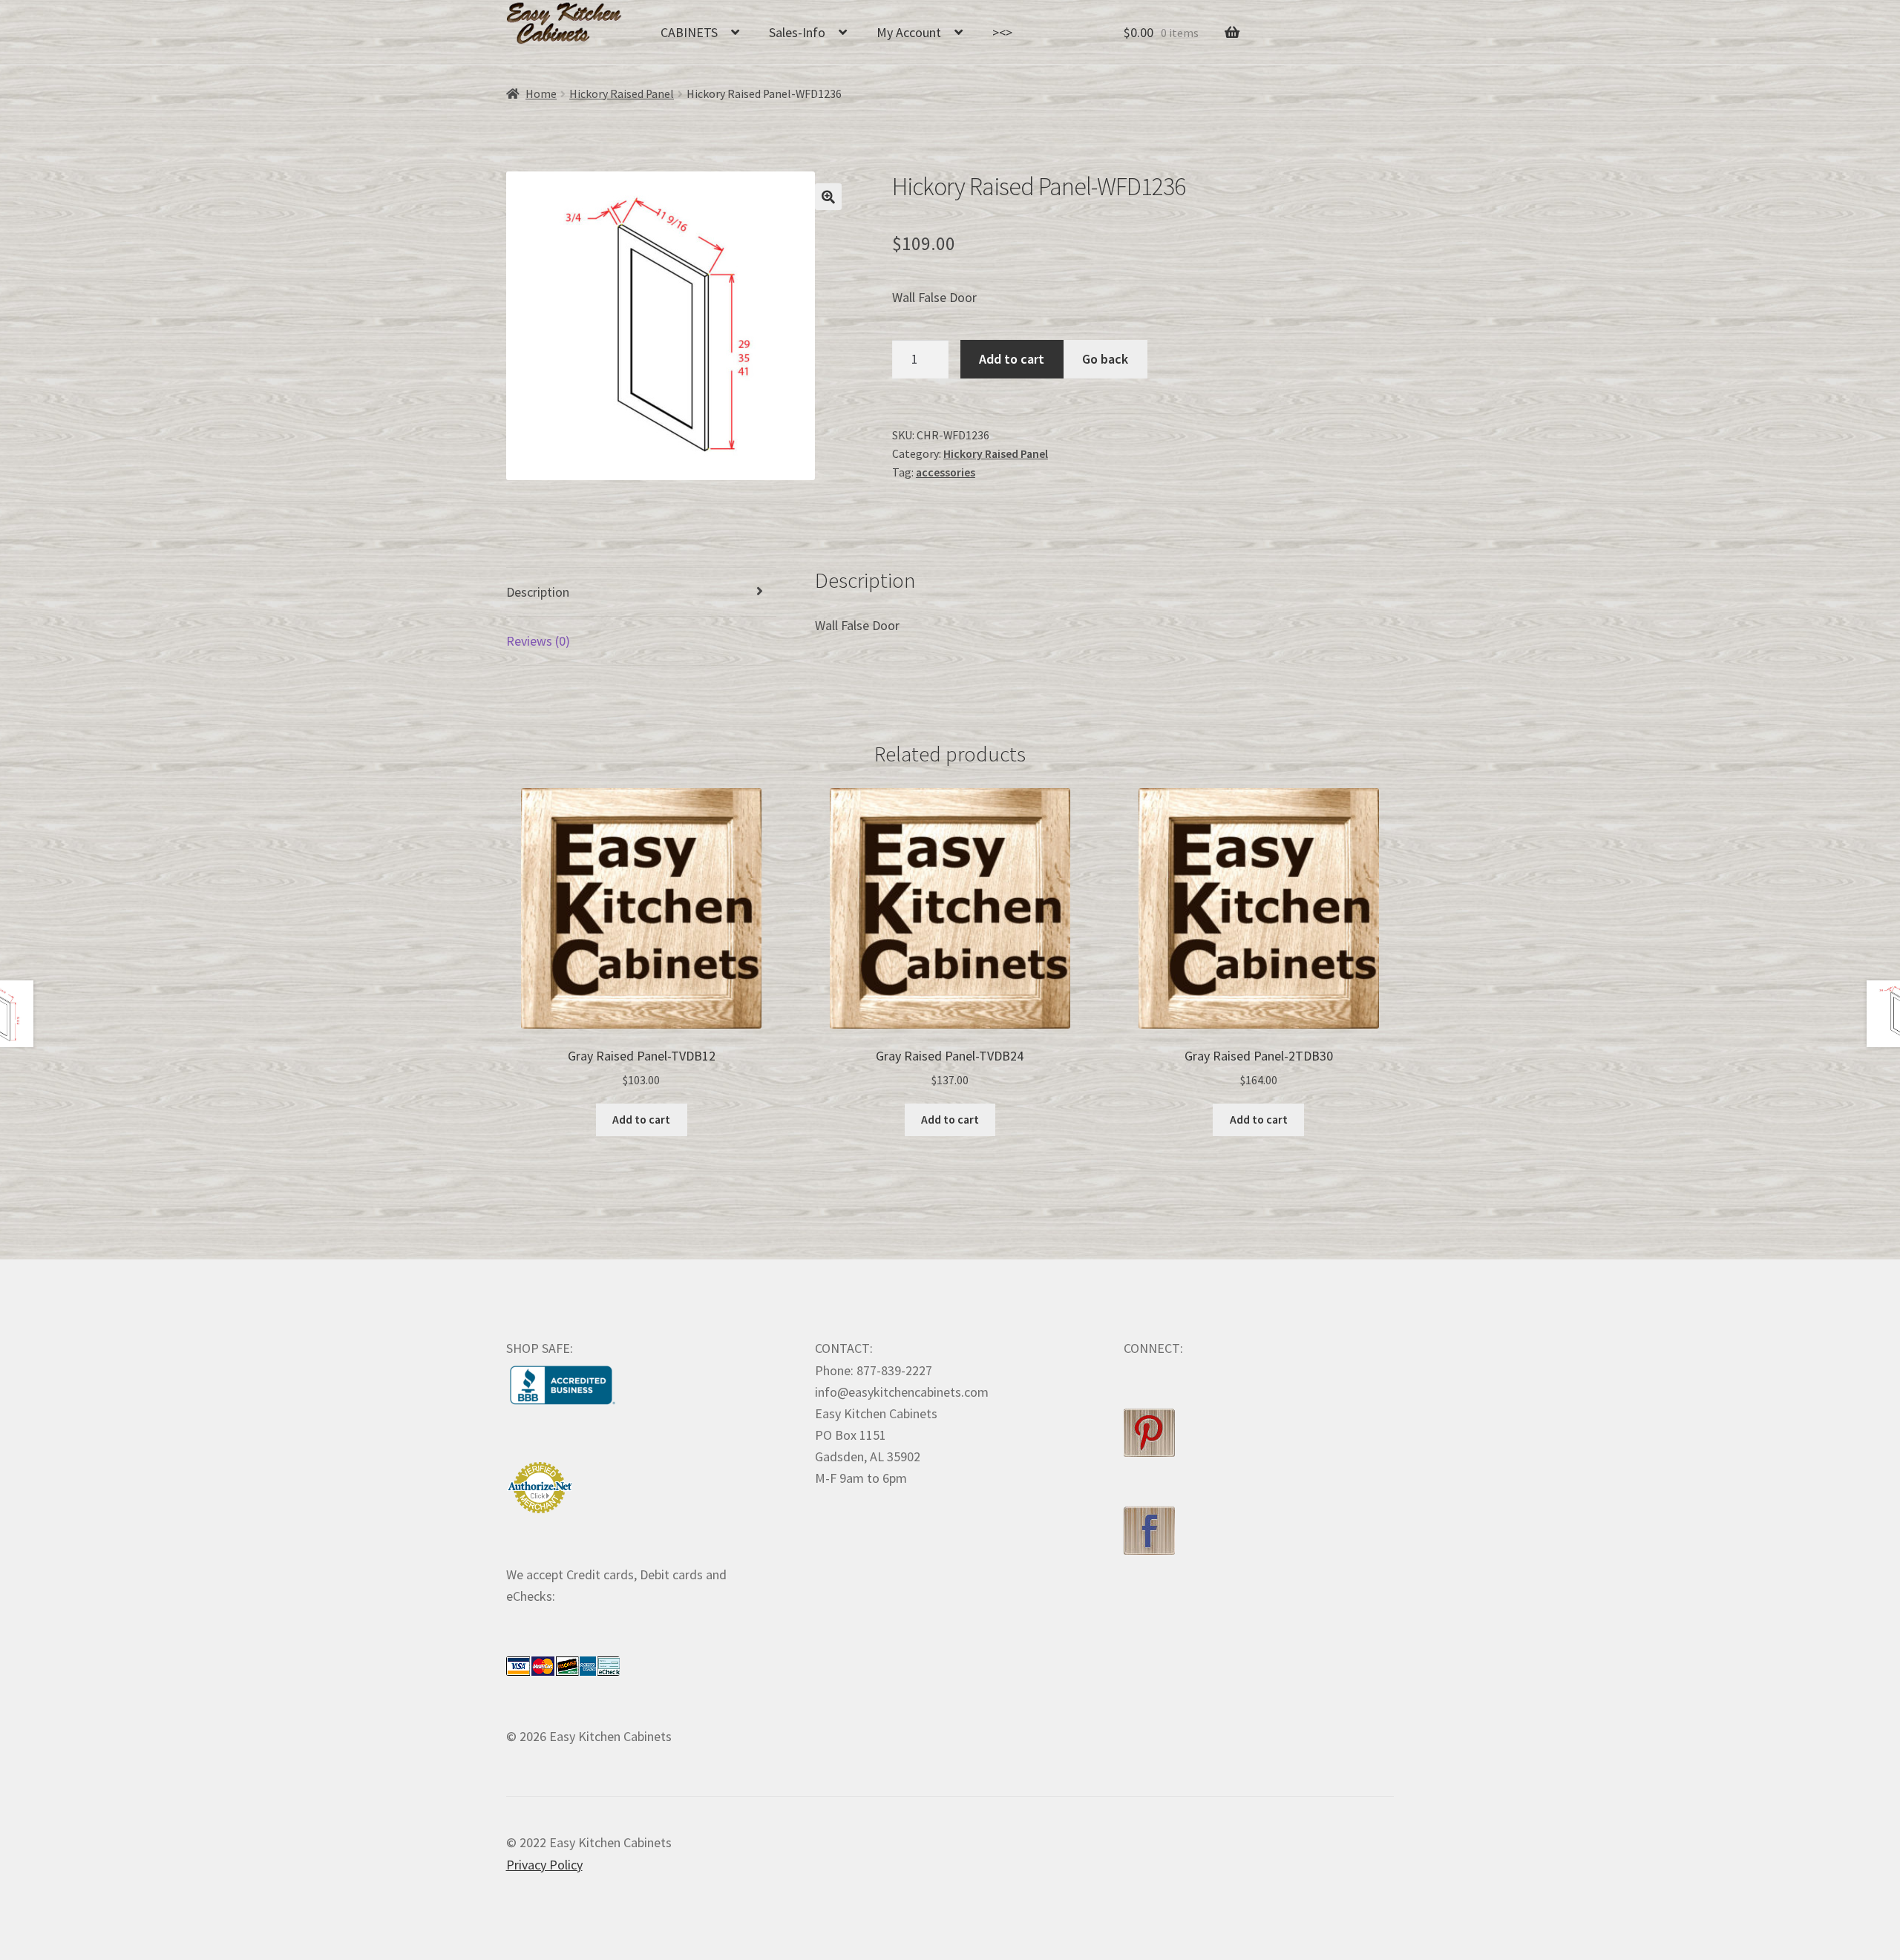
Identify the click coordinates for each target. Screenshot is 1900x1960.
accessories (946, 472)
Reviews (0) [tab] (538, 641)
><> (1002, 32)
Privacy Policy (544, 1865)
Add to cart (1012, 359)
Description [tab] (538, 592)
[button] (828, 197)
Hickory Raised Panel (622, 94)
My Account (909, 32)
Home (541, 94)
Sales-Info (797, 32)
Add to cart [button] (641, 1120)
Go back (1105, 359)
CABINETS (689, 32)
